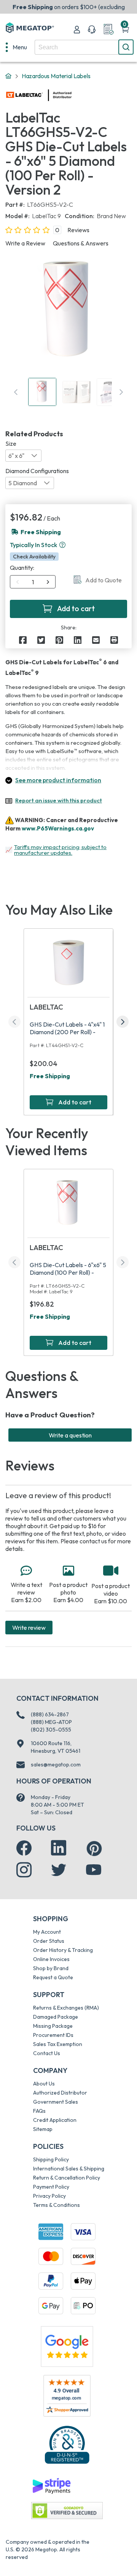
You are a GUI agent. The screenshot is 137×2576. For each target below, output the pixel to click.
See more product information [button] (58, 780)
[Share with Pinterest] (59, 640)
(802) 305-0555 (51, 1730)
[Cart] (125, 30)
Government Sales (56, 2102)
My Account (47, 1932)
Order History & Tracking (63, 1950)
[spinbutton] (33, 582)
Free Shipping (50, 1076)
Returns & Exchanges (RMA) (66, 2008)
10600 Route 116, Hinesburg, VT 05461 (56, 1747)
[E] (96, 640)
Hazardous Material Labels (56, 76)
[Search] (126, 47)
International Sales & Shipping (69, 2169)
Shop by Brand (51, 1968)
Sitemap (43, 2129)
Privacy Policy (49, 2196)
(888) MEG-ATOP (51, 1722)
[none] (16, 47)
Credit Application (55, 2120)
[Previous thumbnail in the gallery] (16, 392)
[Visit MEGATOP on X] (59, 1870)
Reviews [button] (78, 230)
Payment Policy (51, 2187)
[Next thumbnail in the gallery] (121, 392)
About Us (44, 2084)
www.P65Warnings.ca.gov (58, 828)
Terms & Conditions (57, 2205)
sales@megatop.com (56, 1765)
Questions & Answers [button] (81, 243)
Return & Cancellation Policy (67, 2178)
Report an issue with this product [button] (59, 800)
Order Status (49, 1941)
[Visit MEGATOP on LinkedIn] (59, 1848)
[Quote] (108, 30)
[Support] (92, 30)
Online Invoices (51, 1959)
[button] (62, 545)
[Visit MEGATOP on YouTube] (94, 1870)
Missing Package (53, 2026)
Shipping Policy (51, 2159)
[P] (114, 640)
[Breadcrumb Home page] (8, 76)
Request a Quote (53, 1977)
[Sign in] (77, 30)
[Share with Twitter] (41, 640)
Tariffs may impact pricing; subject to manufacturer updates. (60, 850)
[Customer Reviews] (67, 2396)
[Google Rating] (67, 2346)
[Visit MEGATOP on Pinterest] (94, 1849)
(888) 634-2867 (50, 1714)
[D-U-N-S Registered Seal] (67, 2444)
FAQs (39, 2111)
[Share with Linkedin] (78, 640)
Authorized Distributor (60, 2093)
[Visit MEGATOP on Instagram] (24, 1870)
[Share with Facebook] (23, 640)
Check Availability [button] (34, 557)
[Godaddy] (51, 2485)
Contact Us (47, 2053)
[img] (72, 95)
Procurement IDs (53, 2035)
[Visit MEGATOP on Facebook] (24, 1848)
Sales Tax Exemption (58, 2044)
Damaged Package (56, 2017)
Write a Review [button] (25, 243)
